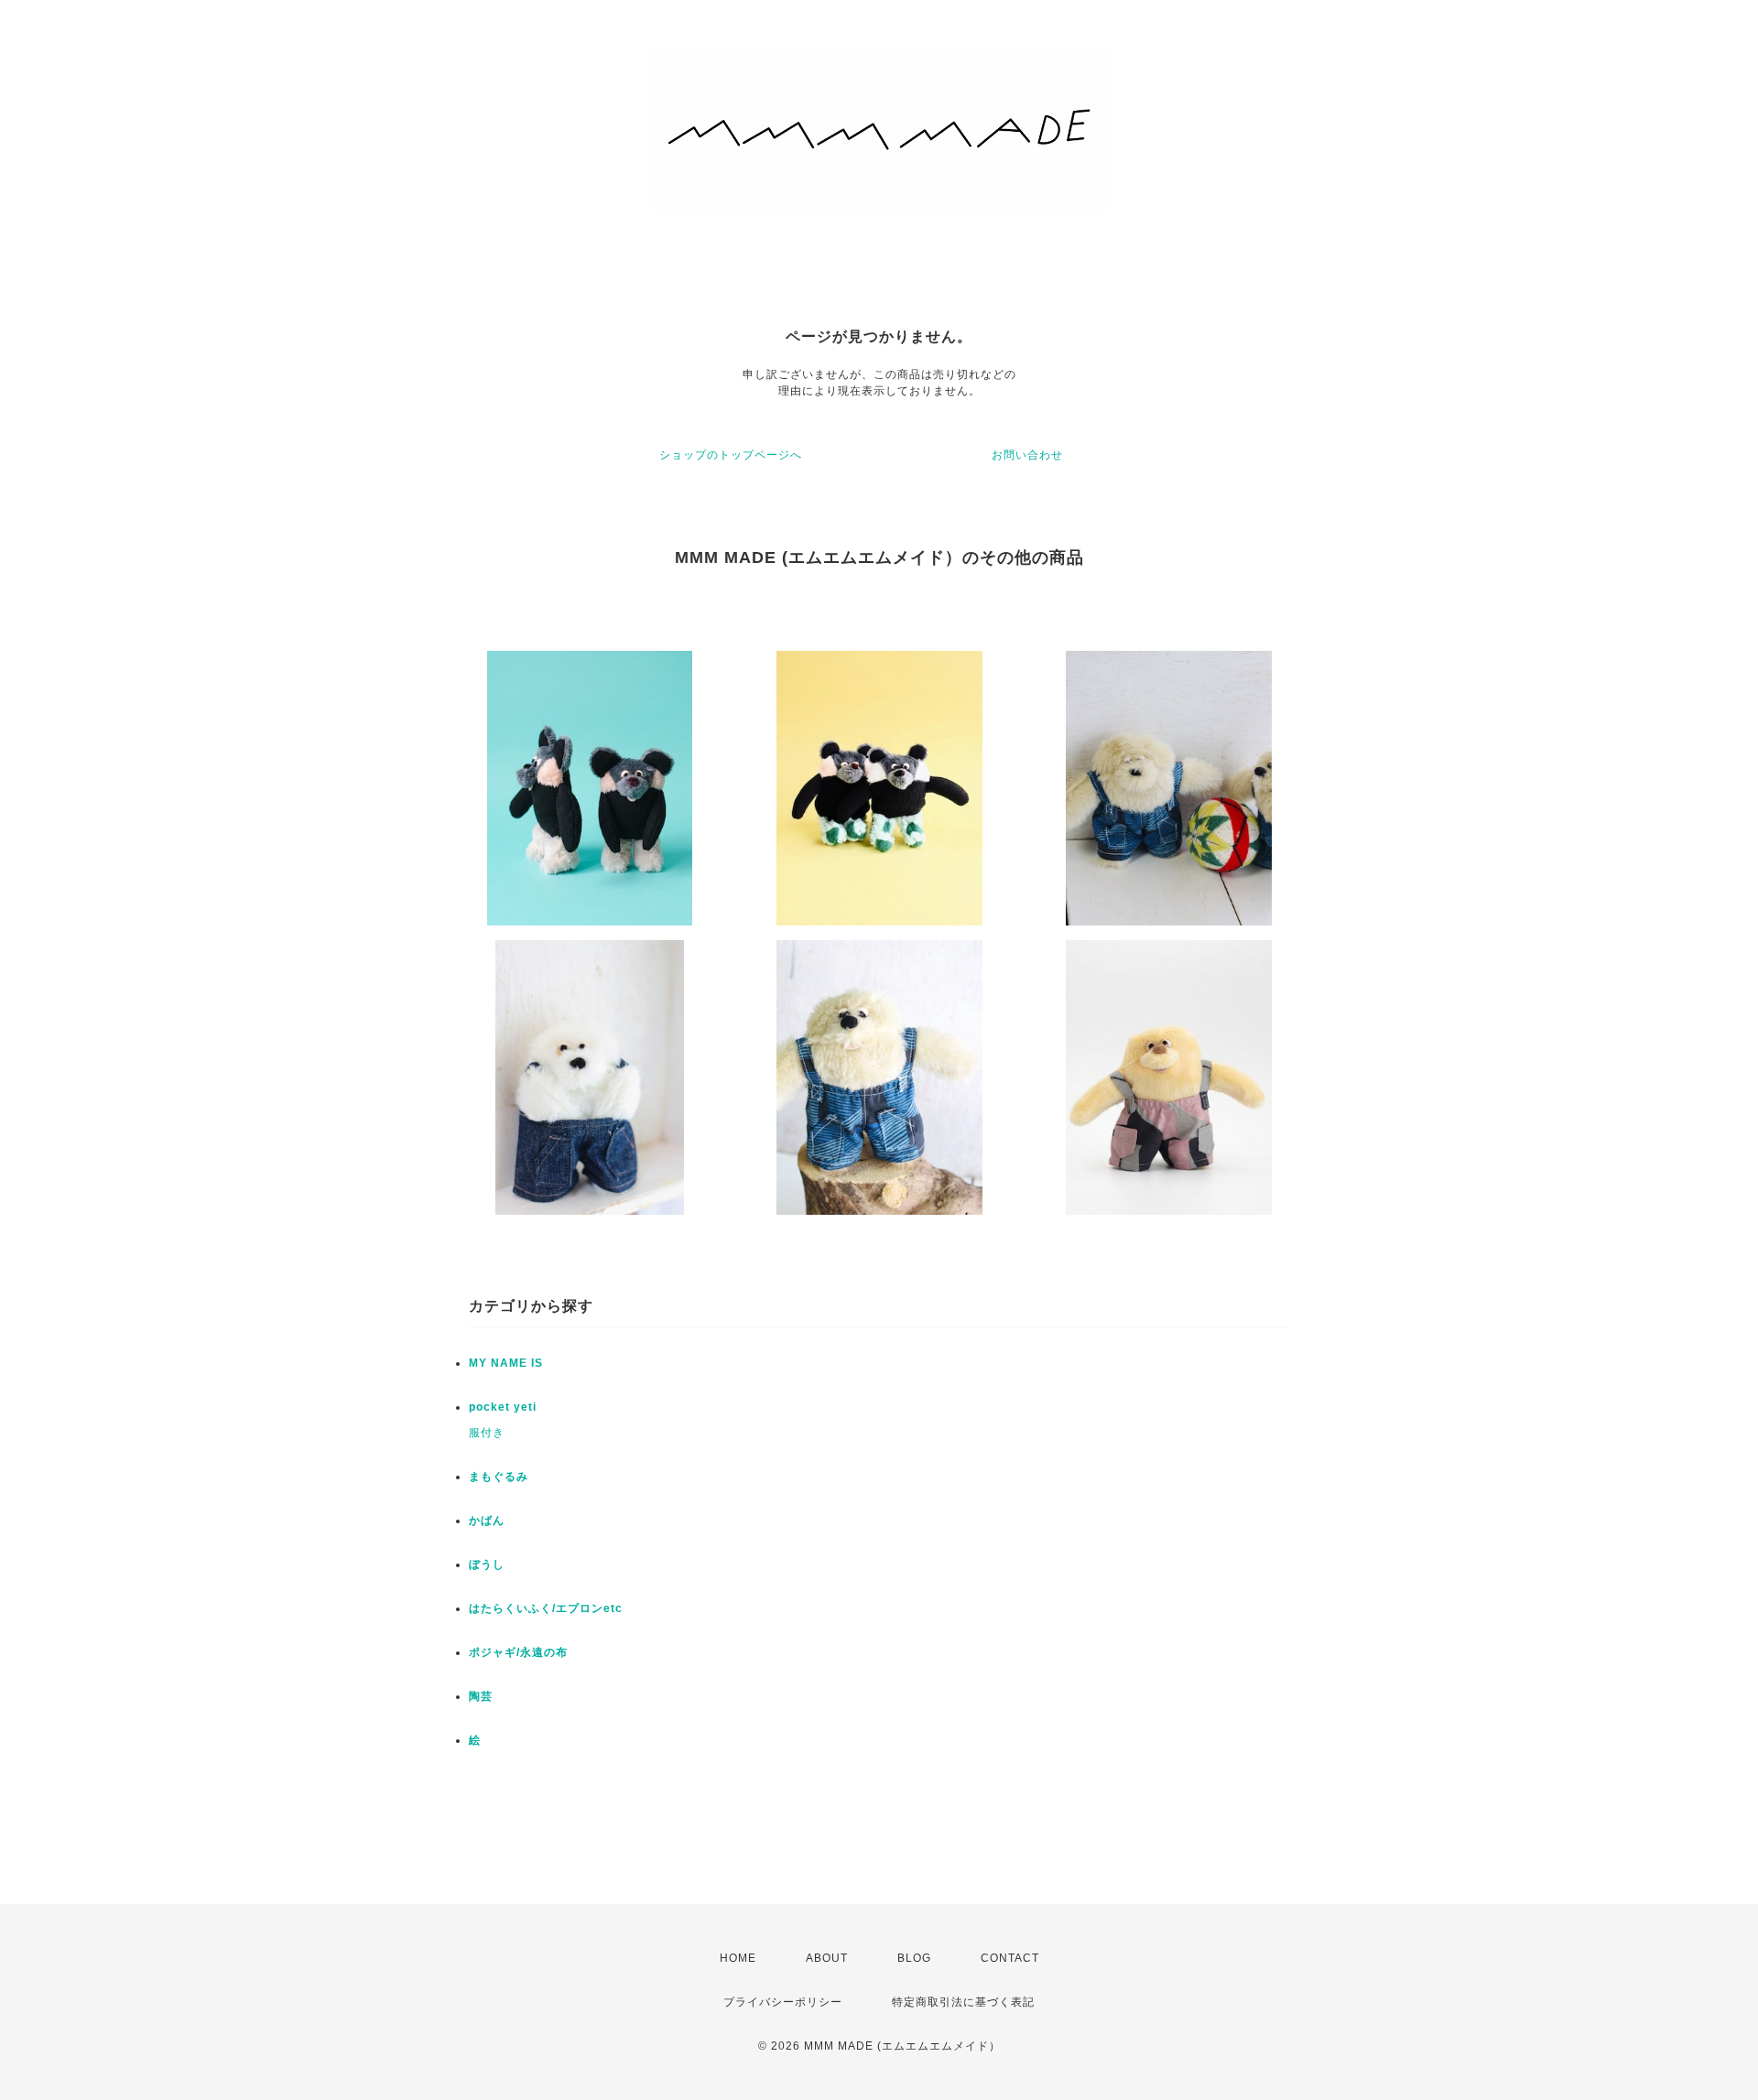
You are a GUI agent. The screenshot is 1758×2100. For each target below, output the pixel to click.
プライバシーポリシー (783, 2002)
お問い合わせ (1027, 455)
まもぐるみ (499, 1477)
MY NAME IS (506, 1363)
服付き (487, 1433)
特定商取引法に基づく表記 (963, 2002)
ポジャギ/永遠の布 (518, 1652)
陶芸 (481, 1696)
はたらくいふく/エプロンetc (546, 1608)
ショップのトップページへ (731, 455)
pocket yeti (503, 1407)
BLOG (914, 1958)
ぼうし (487, 1564)
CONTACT (1010, 1958)
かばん (487, 1521)
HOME (738, 1958)
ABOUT (827, 1958)
